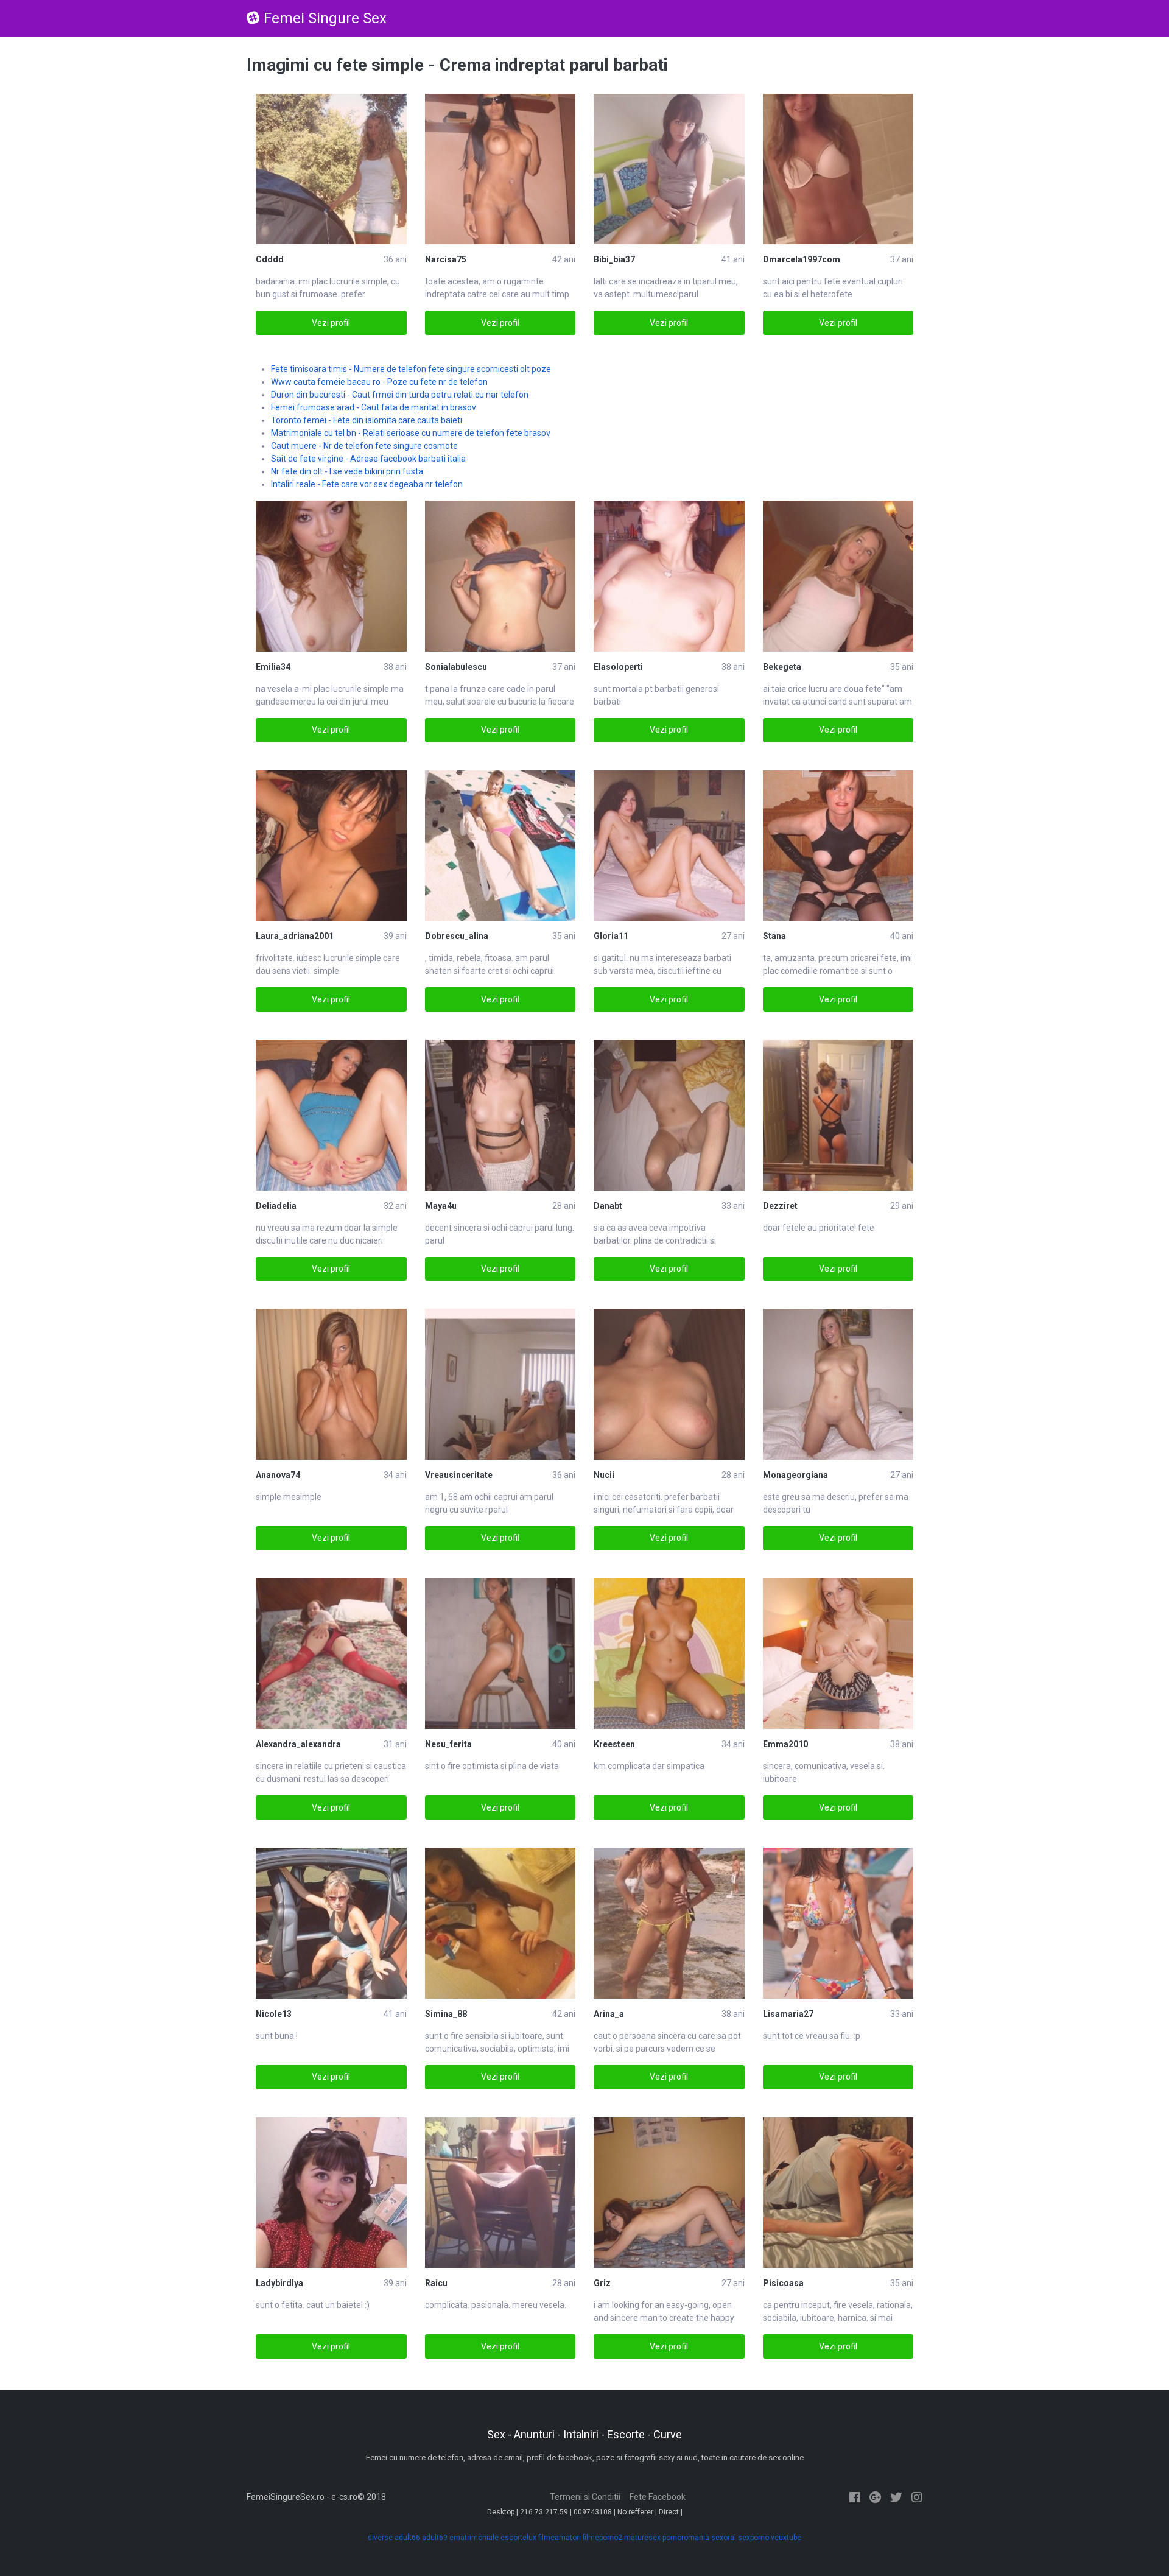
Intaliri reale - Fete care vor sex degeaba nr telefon (367, 484)
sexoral (724, 2538)
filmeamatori (560, 2538)
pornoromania (686, 2538)
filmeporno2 (602, 2538)
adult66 (407, 2538)
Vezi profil (331, 323)
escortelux (518, 2538)
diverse (380, 2538)
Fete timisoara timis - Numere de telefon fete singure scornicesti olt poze (411, 369)
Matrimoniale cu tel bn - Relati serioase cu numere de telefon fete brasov (411, 433)
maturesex (642, 2538)
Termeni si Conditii (585, 2497)
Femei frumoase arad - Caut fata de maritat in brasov (374, 407)
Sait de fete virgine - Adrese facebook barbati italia (368, 459)
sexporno (753, 2538)
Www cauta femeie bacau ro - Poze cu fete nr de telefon (379, 382)
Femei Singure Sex (325, 18)
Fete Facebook (658, 2497)
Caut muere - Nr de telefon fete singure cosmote (364, 446)
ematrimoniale (474, 2538)
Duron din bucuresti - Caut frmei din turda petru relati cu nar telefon (400, 395)
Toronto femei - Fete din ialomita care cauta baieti (367, 420)
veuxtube (786, 2538)
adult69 (435, 2538)
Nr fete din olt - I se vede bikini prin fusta (347, 471)
